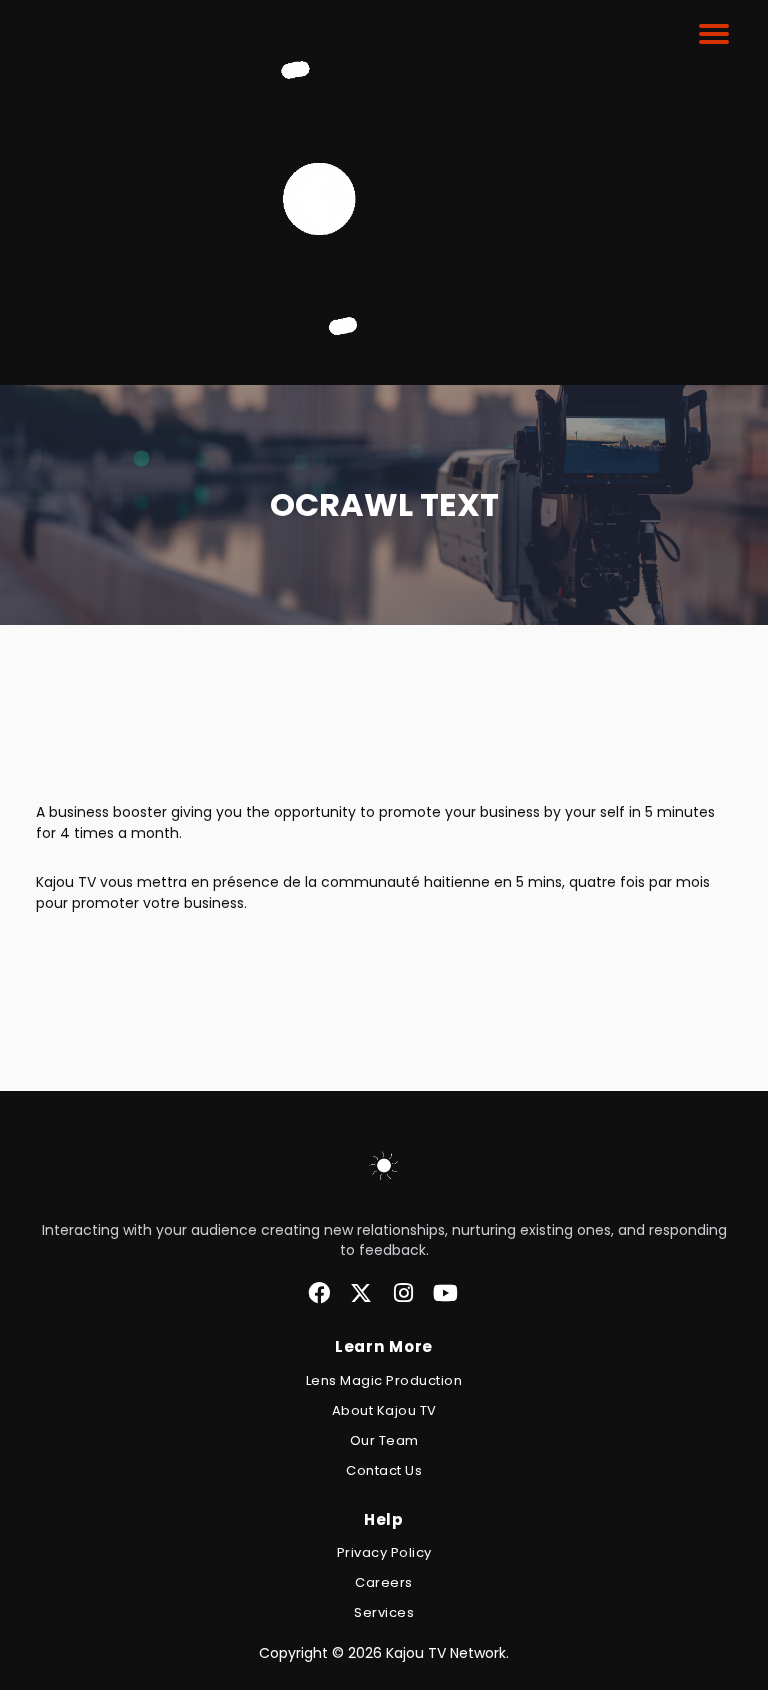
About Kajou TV (384, 1410)
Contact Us (384, 1470)
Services (384, 1612)
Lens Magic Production (384, 1380)
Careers (384, 1582)
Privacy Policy (384, 1552)
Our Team (384, 1440)
